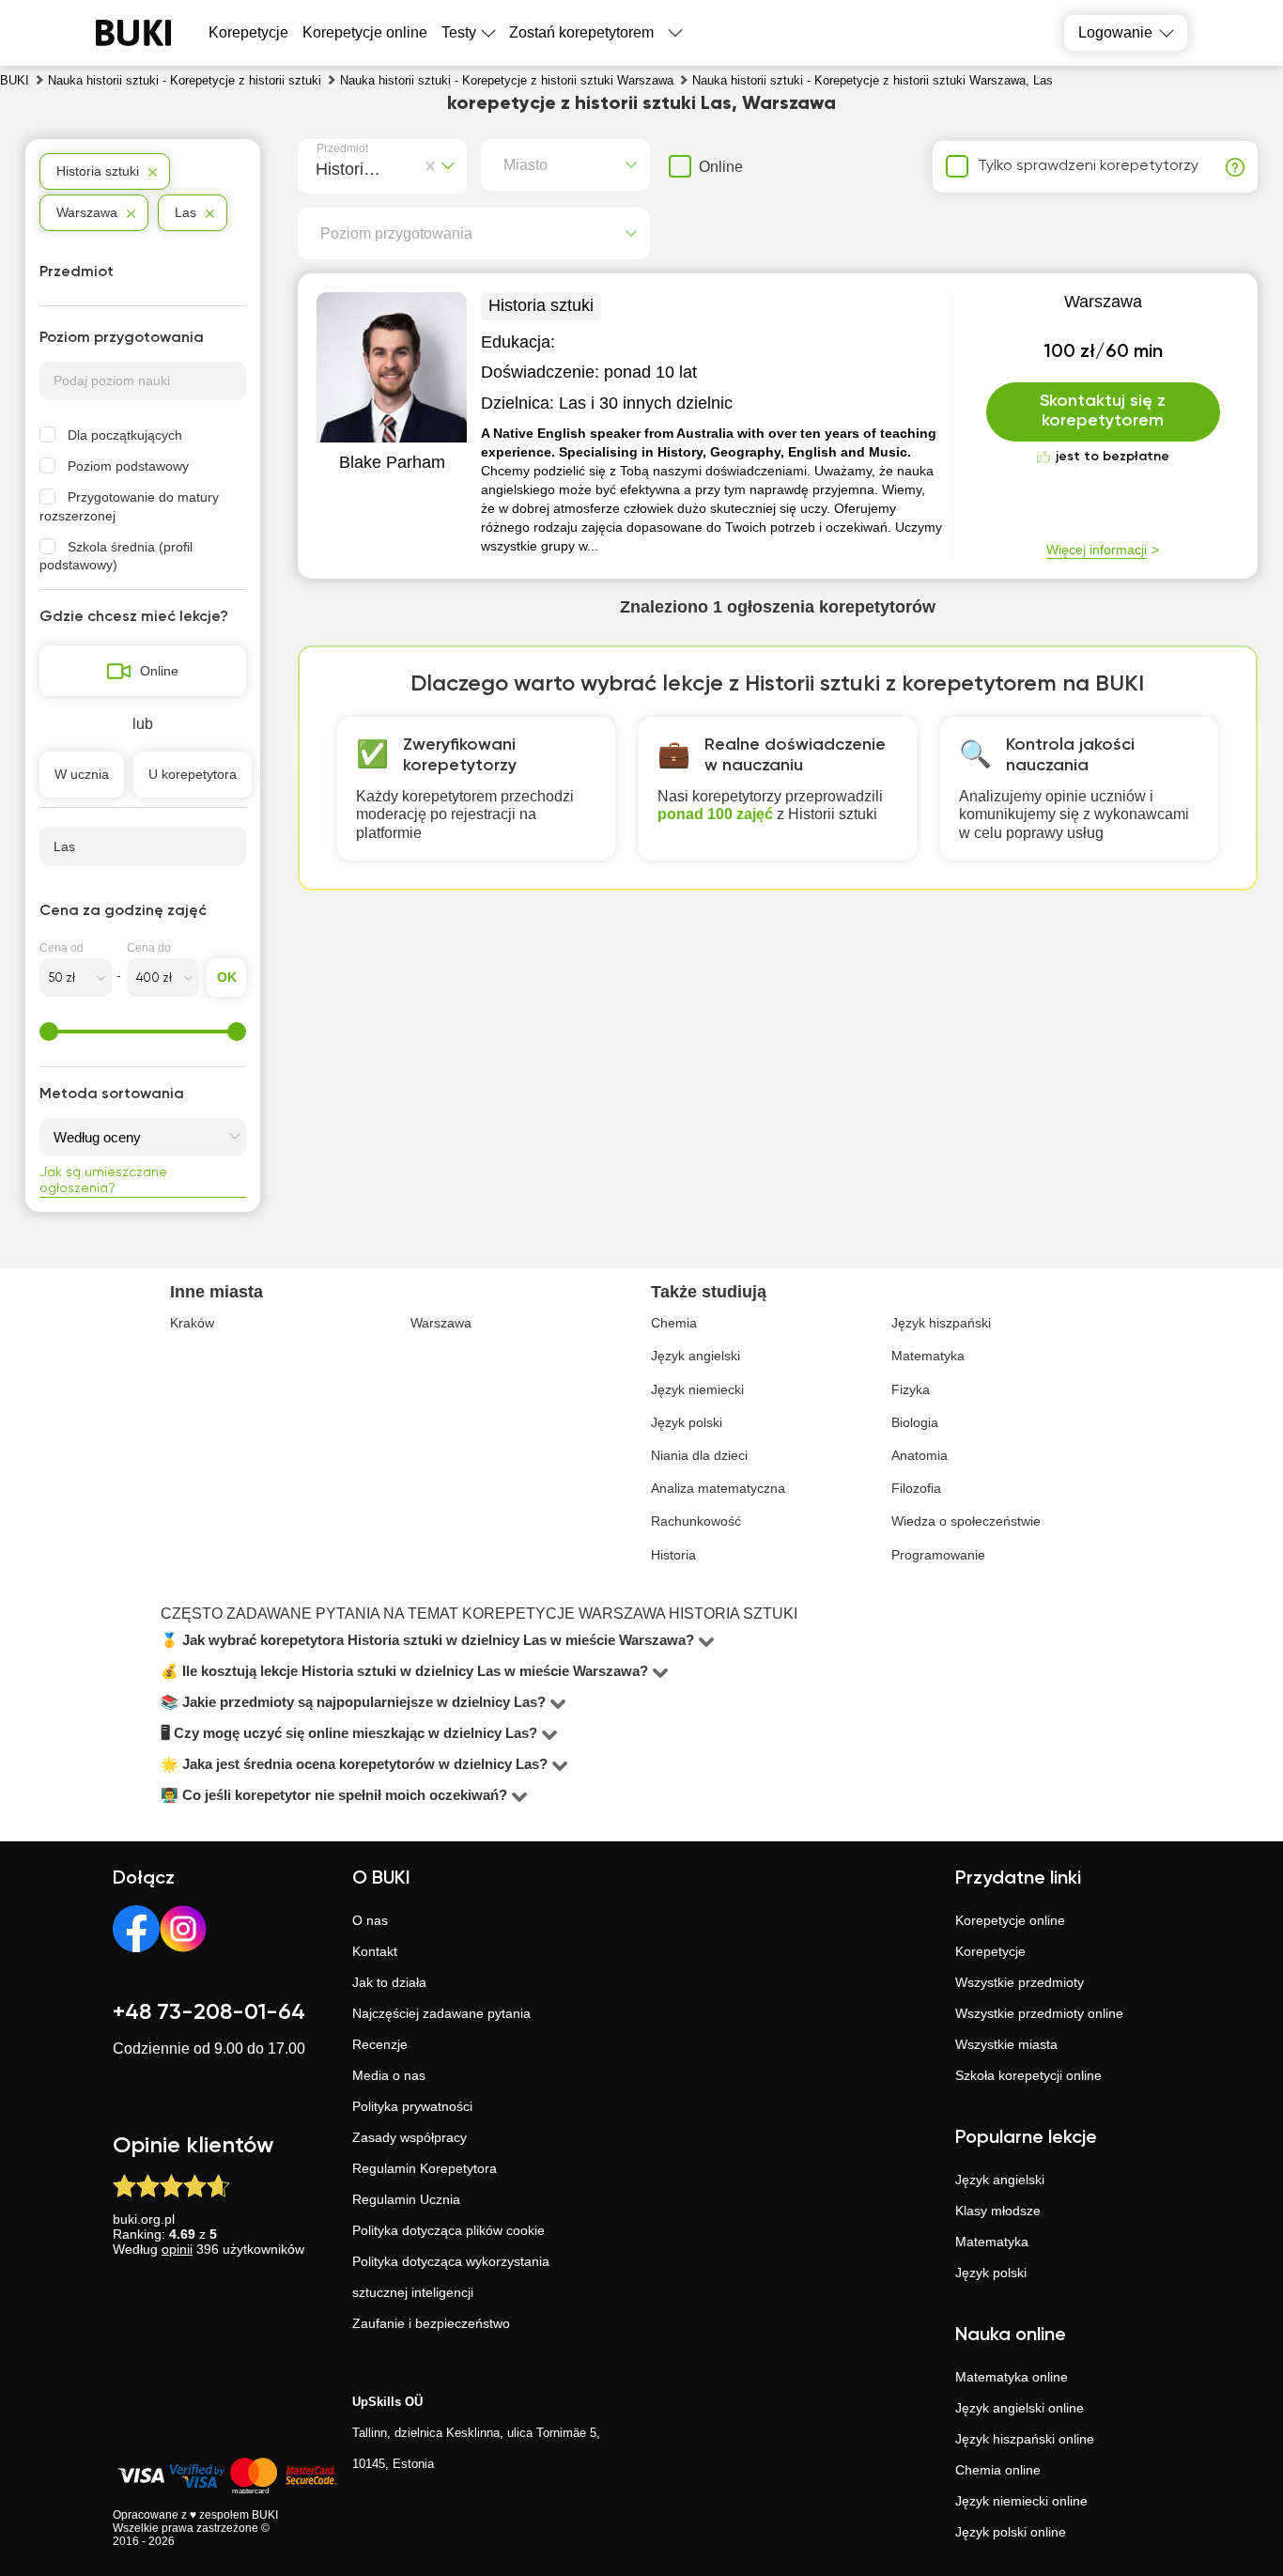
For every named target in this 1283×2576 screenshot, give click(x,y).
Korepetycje (990, 1951)
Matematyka (992, 2242)
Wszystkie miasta (1006, 2044)
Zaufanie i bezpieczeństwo (431, 2323)
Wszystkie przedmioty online (1039, 2013)
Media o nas (389, 2075)
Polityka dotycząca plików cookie (448, 2230)
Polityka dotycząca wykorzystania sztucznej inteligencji (451, 2277)
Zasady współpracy (410, 2137)
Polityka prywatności (412, 2106)
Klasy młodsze (998, 2211)
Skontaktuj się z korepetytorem (1103, 411)
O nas (370, 1920)
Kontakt (375, 1951)
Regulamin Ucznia (406, 2199)
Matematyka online (1012, 2377)
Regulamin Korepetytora (425, 2168)
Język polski (991, 2273)
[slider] (49, 1032)
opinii (177, 2249)
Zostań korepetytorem (581, 32)
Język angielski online (1020, 2408)
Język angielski (1000, 2180)
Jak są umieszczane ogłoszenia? (103, 1180)
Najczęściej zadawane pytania (441, 2013)
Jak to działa (389, 1982)
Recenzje (380, 2044)
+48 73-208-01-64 (209, 2012)
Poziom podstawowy (128, 466)
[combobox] (320, 166)
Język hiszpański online (1025, 2439)
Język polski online (1011, 2532)
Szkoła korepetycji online (1028, 2075)
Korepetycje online (365, 32)
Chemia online (998, 2470)
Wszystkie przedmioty (1020, 1982)
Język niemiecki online (1021, 2501)
